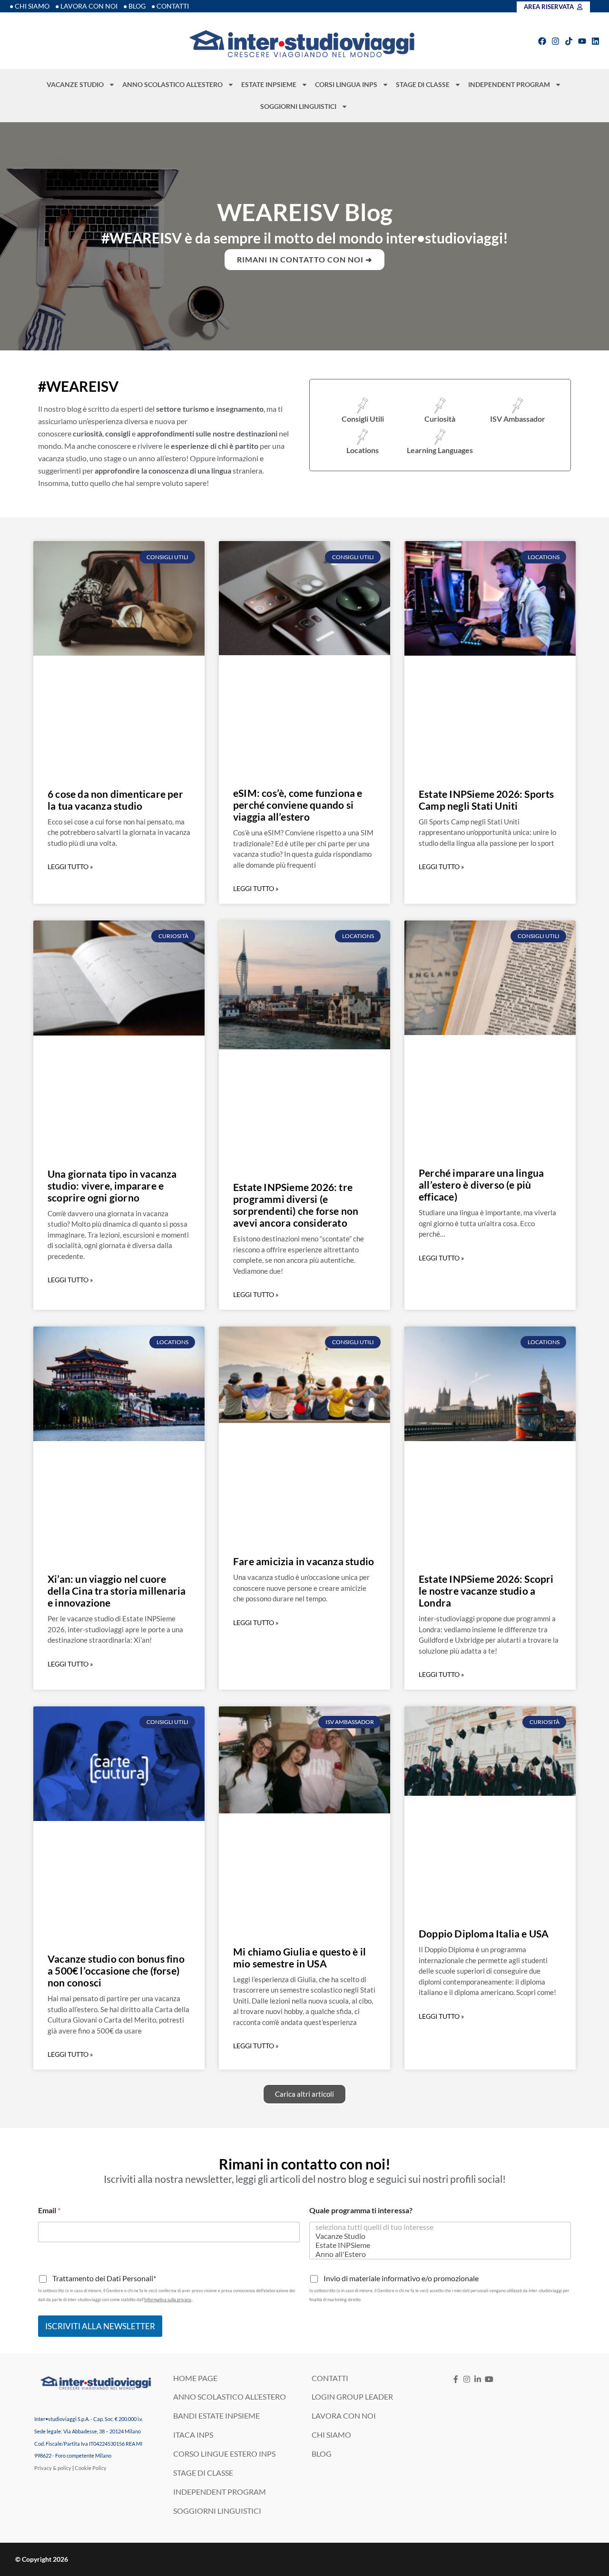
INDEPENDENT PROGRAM (509, 84)
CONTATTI (330, 2378)
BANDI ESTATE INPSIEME (216, 2416)
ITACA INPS (193, 2435)
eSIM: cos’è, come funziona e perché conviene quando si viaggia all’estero (298, 805)
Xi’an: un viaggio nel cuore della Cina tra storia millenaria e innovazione (117, 1591)
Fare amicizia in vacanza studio (304, 1561)
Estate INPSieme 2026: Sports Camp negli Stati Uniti (486, 800)
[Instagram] (555, 41)
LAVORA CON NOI (344, 2416)
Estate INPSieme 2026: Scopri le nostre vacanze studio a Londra (486, 1591)
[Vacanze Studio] (437, 2236)
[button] (304, 2094)
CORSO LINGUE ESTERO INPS (224, 2454)
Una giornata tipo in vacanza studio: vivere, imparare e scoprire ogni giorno (112, 1186)
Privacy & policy (53, 2468)
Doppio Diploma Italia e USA (484, 1933)
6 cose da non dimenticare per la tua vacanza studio (115, 800)
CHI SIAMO (331, 2435)
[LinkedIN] (478, 2379)
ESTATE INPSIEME (269, 84)
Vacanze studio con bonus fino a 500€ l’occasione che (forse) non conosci (116, 1971)
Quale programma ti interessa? (361, 2210)
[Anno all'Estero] (437, 2254)
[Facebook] (542, 41)
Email (49, 2210)
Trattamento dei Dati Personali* (104, 2278)
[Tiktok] (569, 41)
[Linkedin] (595, 41)
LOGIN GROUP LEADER (352, 2397)
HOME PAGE (195, 2378)
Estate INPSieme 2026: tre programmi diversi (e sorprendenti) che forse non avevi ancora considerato (296, 1205)
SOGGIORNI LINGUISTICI (298, 106)
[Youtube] (582, 41)
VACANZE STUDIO (75, 84)
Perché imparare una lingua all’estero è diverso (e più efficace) (481, 1185)
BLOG (322, 2454)
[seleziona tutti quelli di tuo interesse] (437, 2227)
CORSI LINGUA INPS (346, 84)
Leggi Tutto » (70, 867)
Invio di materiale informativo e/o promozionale (401, 2278)
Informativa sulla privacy (168, 2300)
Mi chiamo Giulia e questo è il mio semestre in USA (300, 1957)
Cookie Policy (91, 2468)
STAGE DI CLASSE (423, 84)
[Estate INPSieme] (437, 2245)
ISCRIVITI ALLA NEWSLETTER (100, 2326)
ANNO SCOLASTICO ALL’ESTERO (172, 84)
